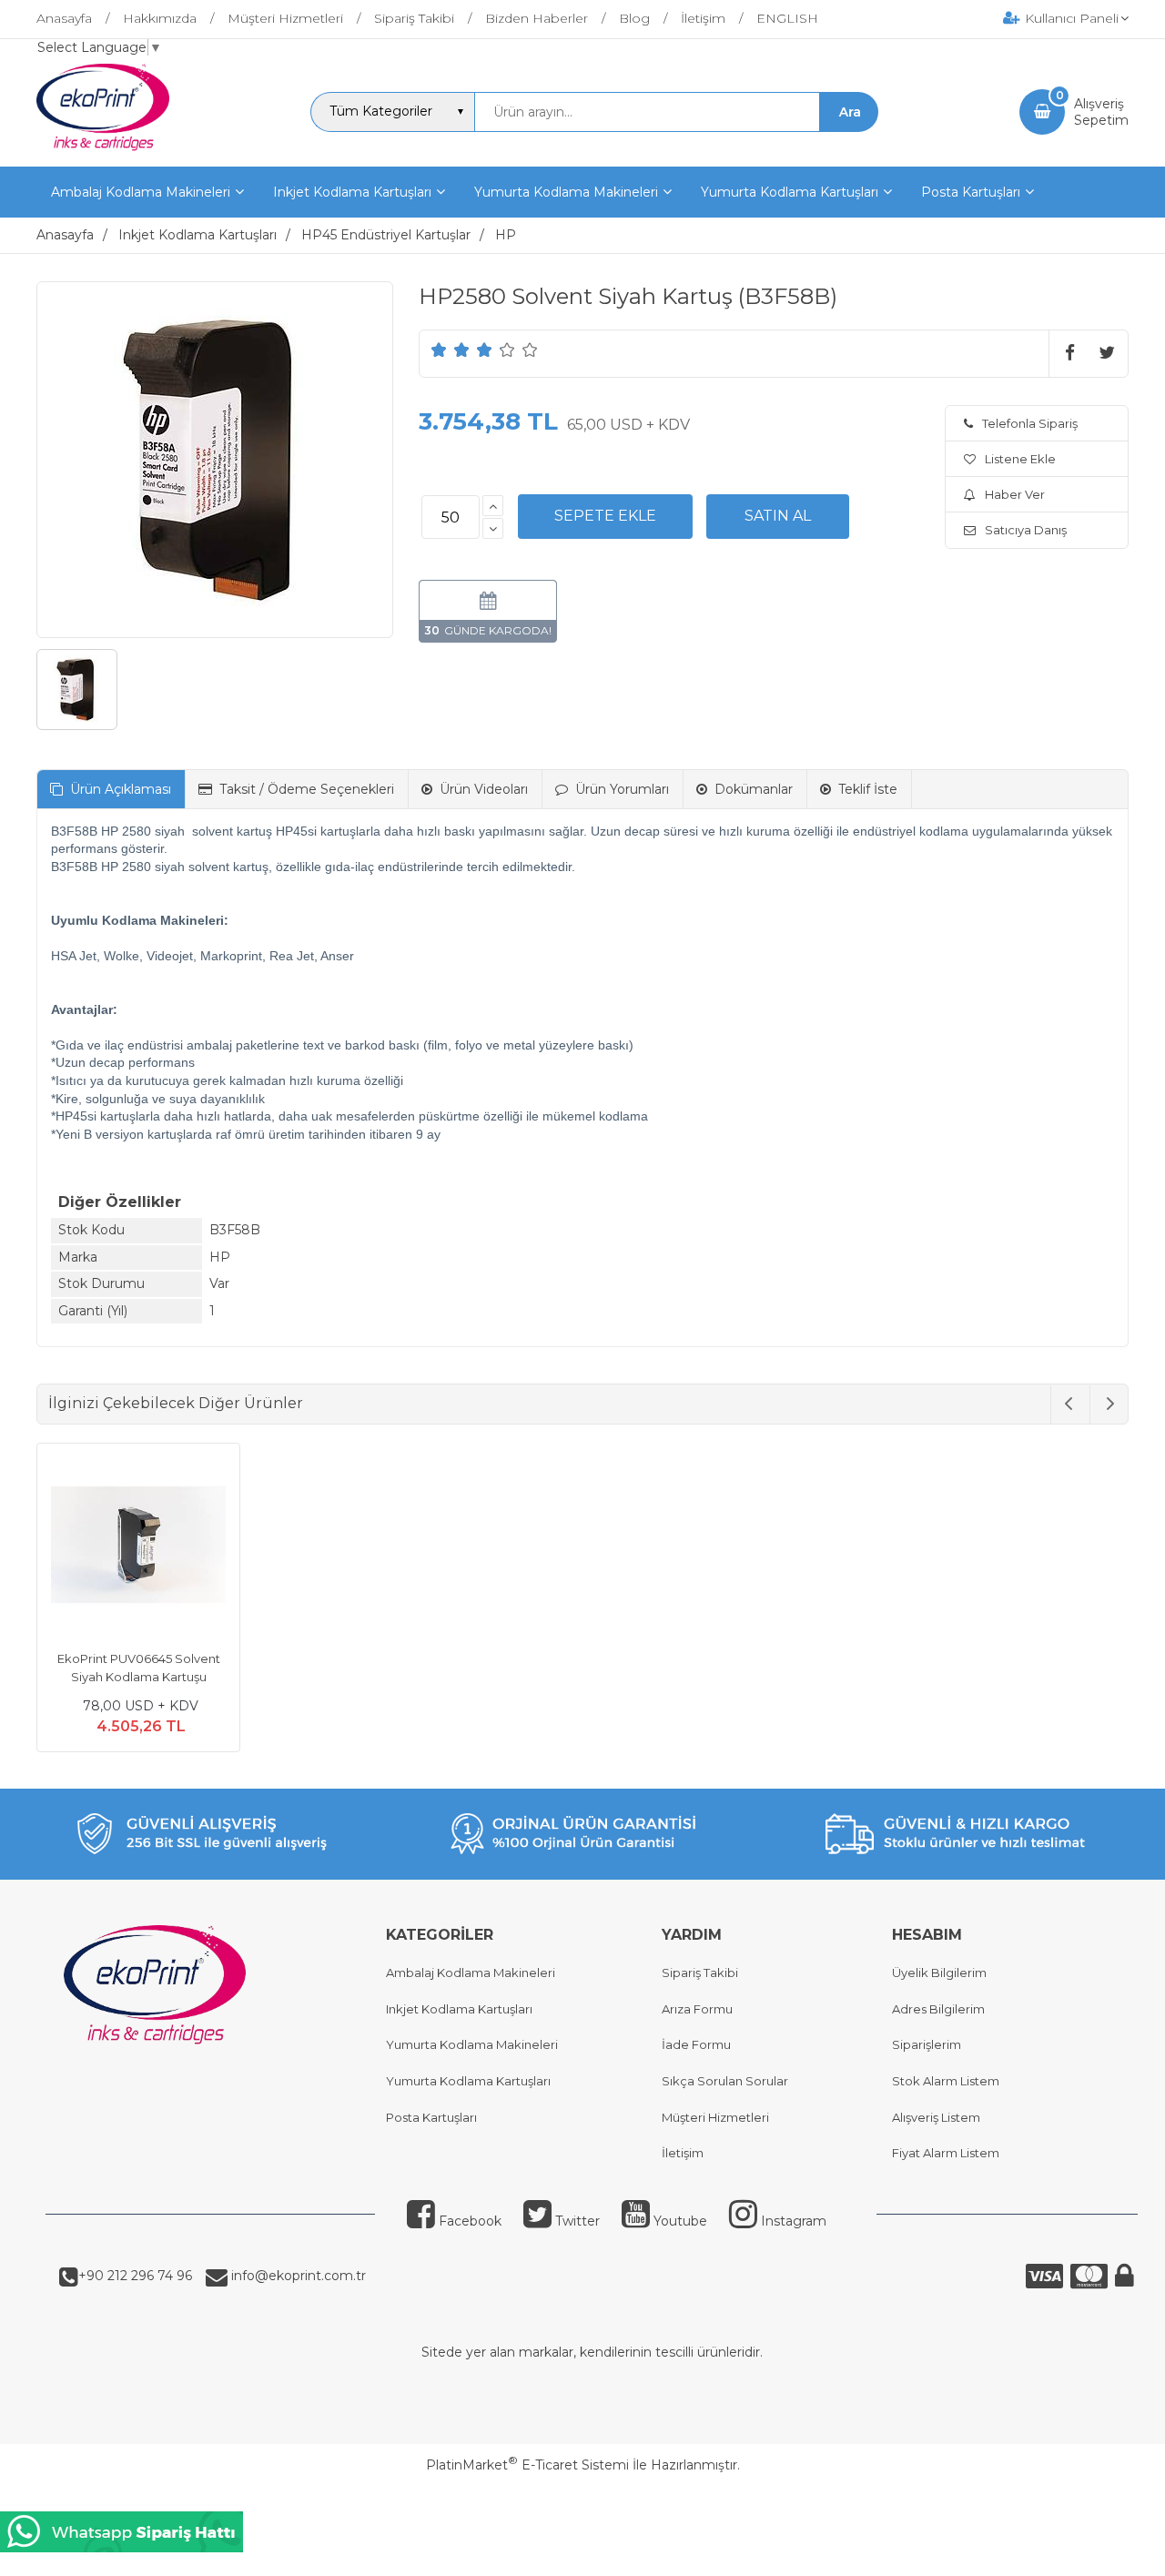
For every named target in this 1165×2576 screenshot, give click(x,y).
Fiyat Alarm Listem (946, 2153)
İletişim (683, 2153)
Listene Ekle (1020, 459)
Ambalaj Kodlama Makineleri (471, 1973)
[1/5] (439, 350)
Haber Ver (1015, 494)
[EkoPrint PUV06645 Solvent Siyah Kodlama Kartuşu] (138, 1547)
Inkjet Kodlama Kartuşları (459, 2009)
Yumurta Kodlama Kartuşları (468, 2081)
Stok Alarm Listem (946, 2081)
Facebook (470, 2221)
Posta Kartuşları (431, 2117)
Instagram (794, 2221)
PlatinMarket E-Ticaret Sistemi (527, 2465)
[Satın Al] (778, 516)
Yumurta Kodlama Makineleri (472, 2044)
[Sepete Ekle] (605, 516)
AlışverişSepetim (1101, 112)
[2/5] (451, 350)
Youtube (680, 2221)
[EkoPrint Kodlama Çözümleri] (103, 150)
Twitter (577, 2221)
